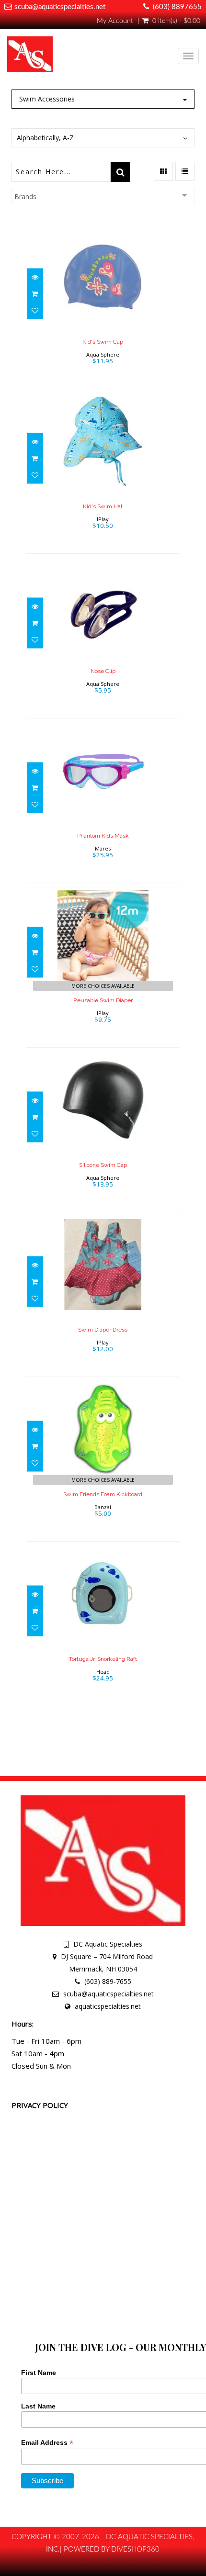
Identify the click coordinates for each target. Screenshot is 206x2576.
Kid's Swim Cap (103, 342)
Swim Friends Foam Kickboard (103, 1494)
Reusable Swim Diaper (103, 1000)
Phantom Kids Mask (103, 836)
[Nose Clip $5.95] (103, 635)
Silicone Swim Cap (103, 1165)
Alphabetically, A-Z (45, 138)
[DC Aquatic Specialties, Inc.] (30, 56)
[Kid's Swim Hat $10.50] (103, 470)
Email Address (47, 2443)
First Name (39, 2373)
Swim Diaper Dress (103, 1330)
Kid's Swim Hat (103, 506)
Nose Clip (103, 671)
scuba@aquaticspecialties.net (60, 7)
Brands (25, 196)
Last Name (38, 2406)
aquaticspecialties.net (108, 2006)
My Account (115, 21)
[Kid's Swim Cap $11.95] (103, 306)
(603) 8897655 (177, 7)
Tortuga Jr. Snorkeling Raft (103, 1659)
